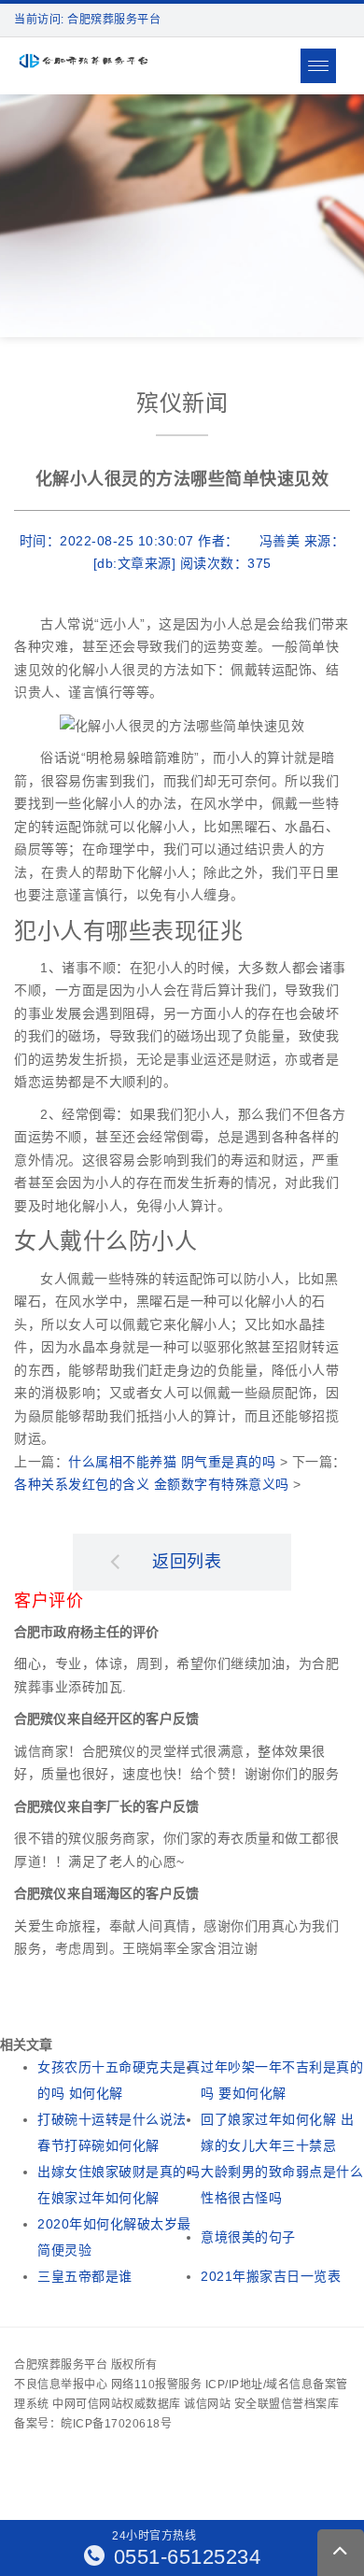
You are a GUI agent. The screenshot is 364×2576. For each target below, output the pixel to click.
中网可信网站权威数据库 (117, 2404)
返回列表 (187, 1562)
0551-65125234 (184, 2557)
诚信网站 (207, 2404)
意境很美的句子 (248, 2237)
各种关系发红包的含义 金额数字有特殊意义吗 (152, 1484)
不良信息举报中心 (61, 2385)
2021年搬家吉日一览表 (271, 2276)
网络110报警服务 (157, 2385)
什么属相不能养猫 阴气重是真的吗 (172, 1462)
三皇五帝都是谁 (85, 2276)
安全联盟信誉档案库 (287, 2404)
